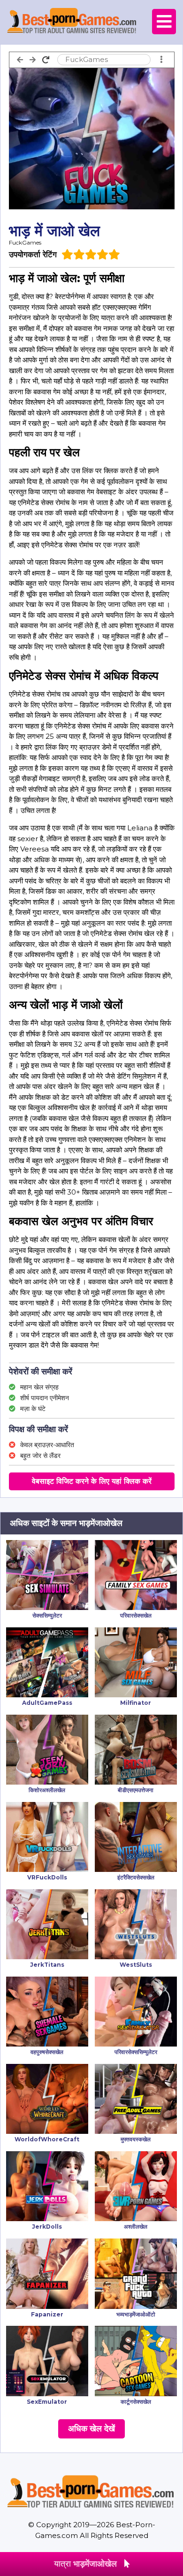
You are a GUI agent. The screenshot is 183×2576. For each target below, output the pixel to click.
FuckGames (25, 242)
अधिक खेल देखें (91, 2429)
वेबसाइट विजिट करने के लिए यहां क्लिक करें (92, 1481)
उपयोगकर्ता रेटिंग (33, 254)
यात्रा (85, 2564)
